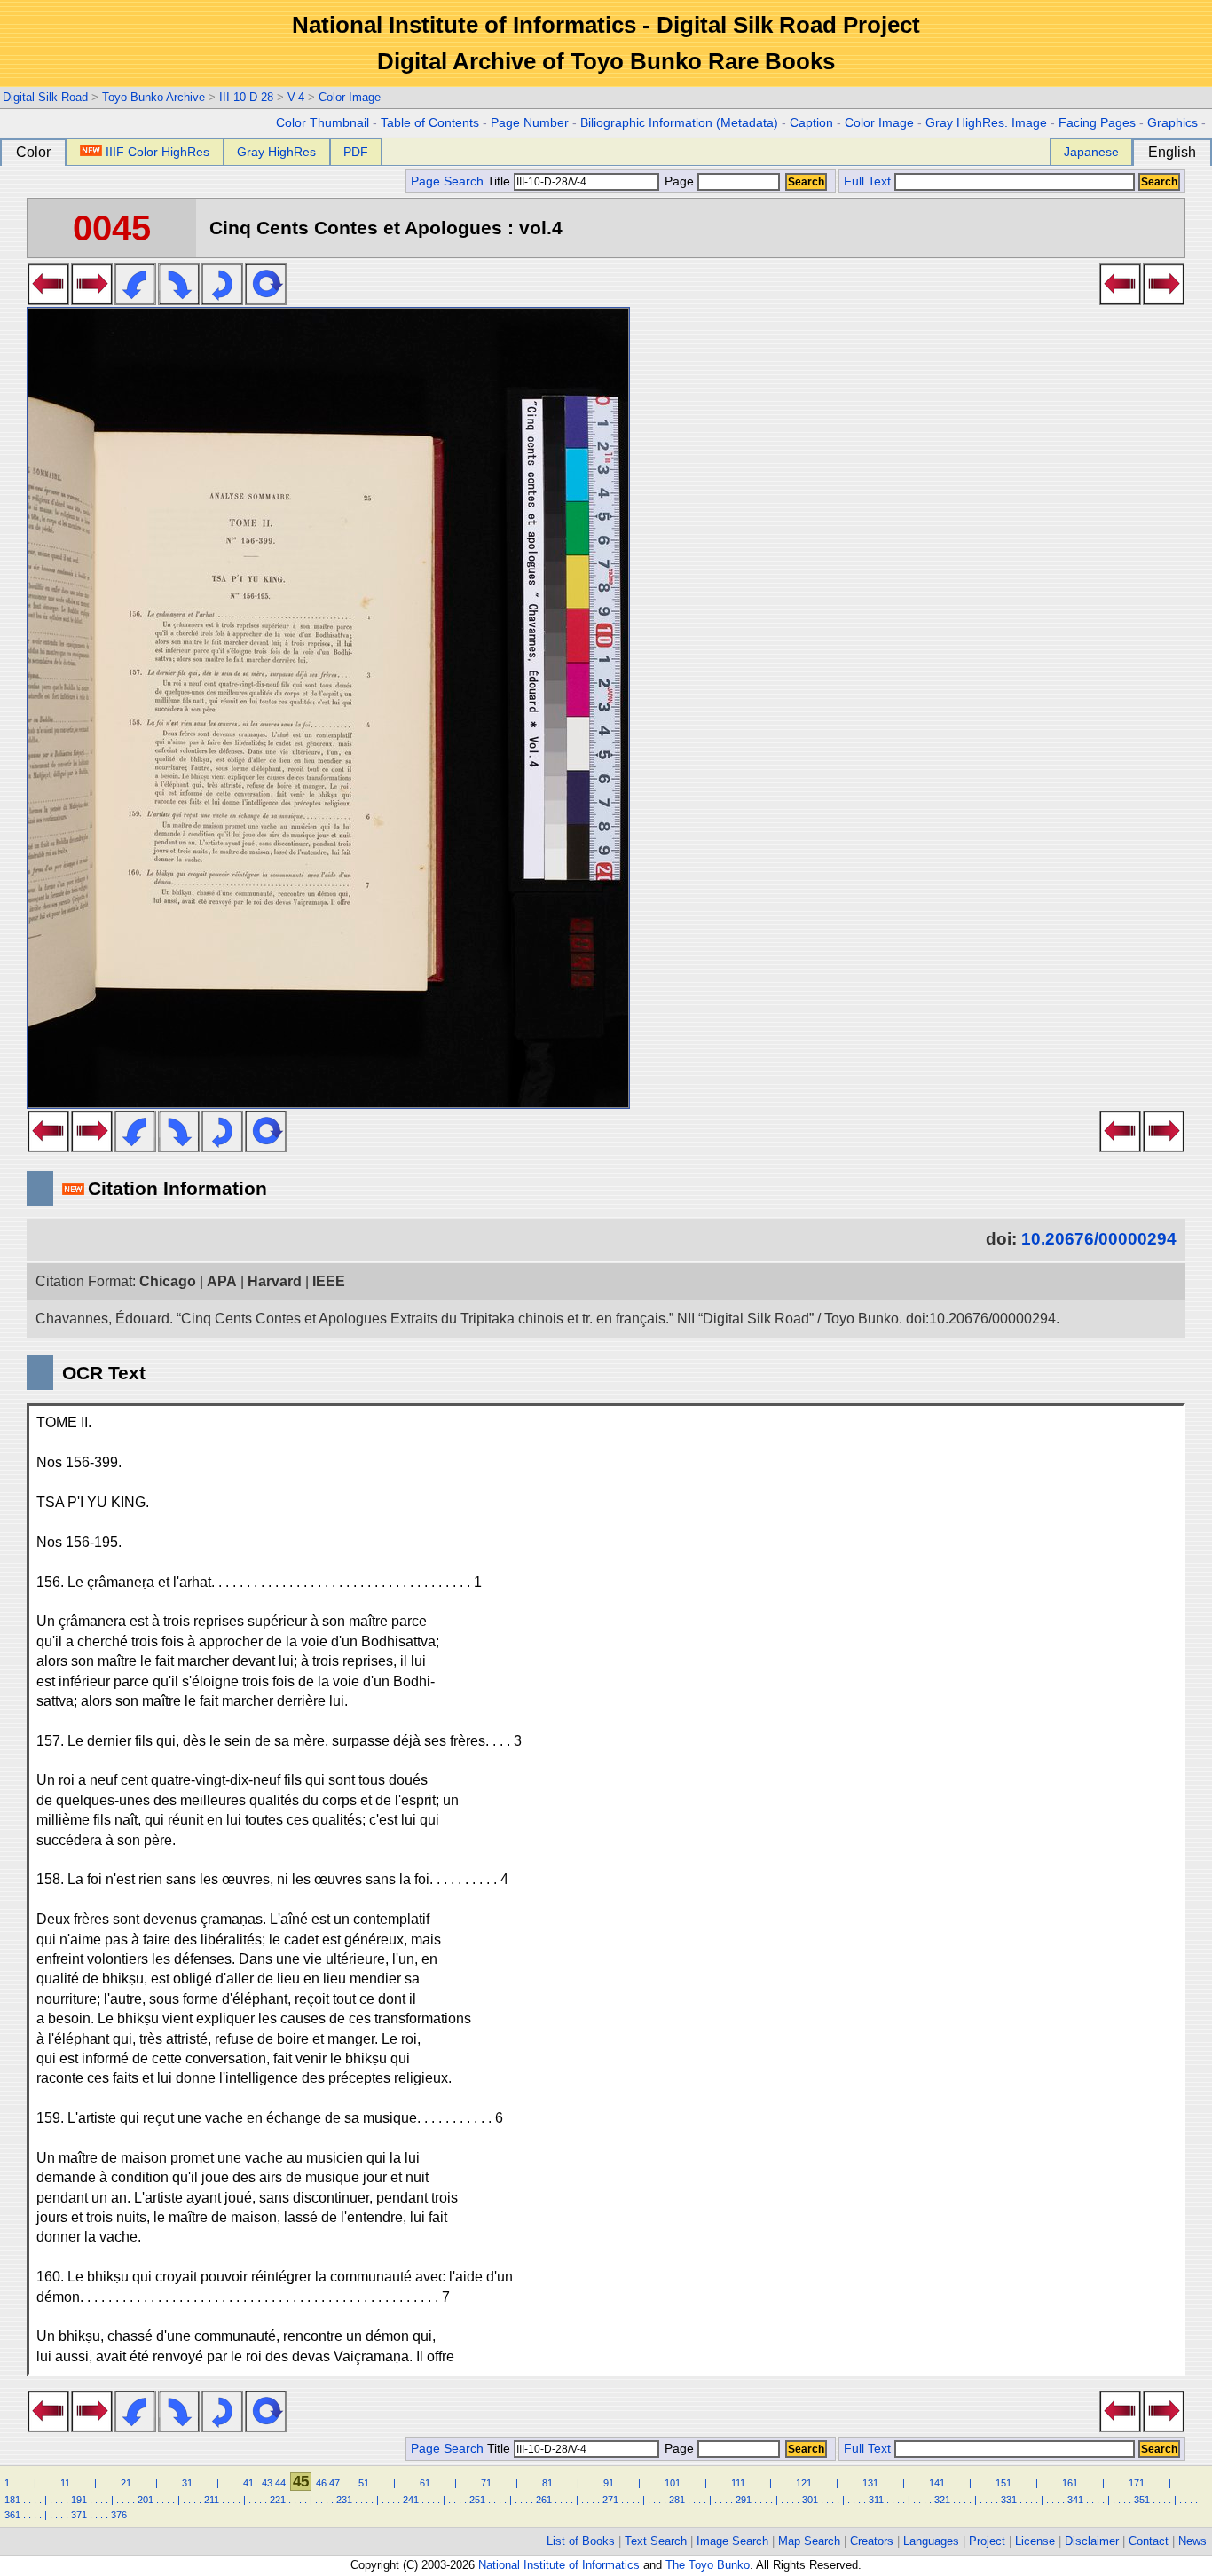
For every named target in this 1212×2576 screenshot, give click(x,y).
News (1192, 2541)
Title (500, 181)
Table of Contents (430, 123)
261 (544, 2500)
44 (280, 2483)
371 (79, 2515)
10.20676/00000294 (1099, 1239)
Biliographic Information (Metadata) (679, 123)
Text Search (656, 2541)
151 (1003, 2483)
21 (126, 2483)
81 (547, 2483)
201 (146, 2500)
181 (12, 2500)
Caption (811, 123)
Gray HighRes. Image (986, 123)
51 (364, 2483)
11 (65, 2483)
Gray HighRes (276, 152)
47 (334, 2483)
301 (810, 2500)
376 (119, 2515)
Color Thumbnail (323, 123)
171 (1137, 2483)
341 (1075, 2500)
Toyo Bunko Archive (153, 97)
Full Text (867, 181)
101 (673, 2483)
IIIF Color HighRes (157, 152)
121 (804, 2483)
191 (79, 2500)
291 (744, 2500)
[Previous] (48, 300)
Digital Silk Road (45, 97)
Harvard (275, 1281)
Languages (931, 2541)
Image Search (732, 2541)
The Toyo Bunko (708, 2565)
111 (738, 2483)
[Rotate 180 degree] (222, 300)
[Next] (92, 300)
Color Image (350, 97)
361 (12, 2515)
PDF (356, 152)
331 (1009, 2500)
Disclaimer (1092, 2541)
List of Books (581, 2541)
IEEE (329, 1281)
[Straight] (266, 300)
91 (609, 2483)
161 (1070, 2483)
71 (486, 2483)
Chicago (168, 1281)
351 (1142, 2500)
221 (278, 2500)
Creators (872, 2541)
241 (411, 2500)
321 (942, 2500)
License (1035, 2541)
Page (679, 181)
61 (425, 2483)
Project (987, 2541)
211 (212, 2500)
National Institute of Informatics (559, 2565)
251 (477, 2500)
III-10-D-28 (246, 97)
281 (677, 2500)
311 (876, 2500)
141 (937, 2483)
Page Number (530, 123)
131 (870, 2483)
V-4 (296, 97)
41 (248, 2483)
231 (344, 2500)
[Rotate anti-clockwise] (135, 300)
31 (187, 2483)
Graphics (1173, 123)
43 (267, 2483)
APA (222, 1281)
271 (610, 2500)
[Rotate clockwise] (179, 300)
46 (321, 2483)
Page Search (447, 181)
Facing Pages (1097, 123)
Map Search (809, 2541)
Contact (1149, 2541)
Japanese (1091, 152)
